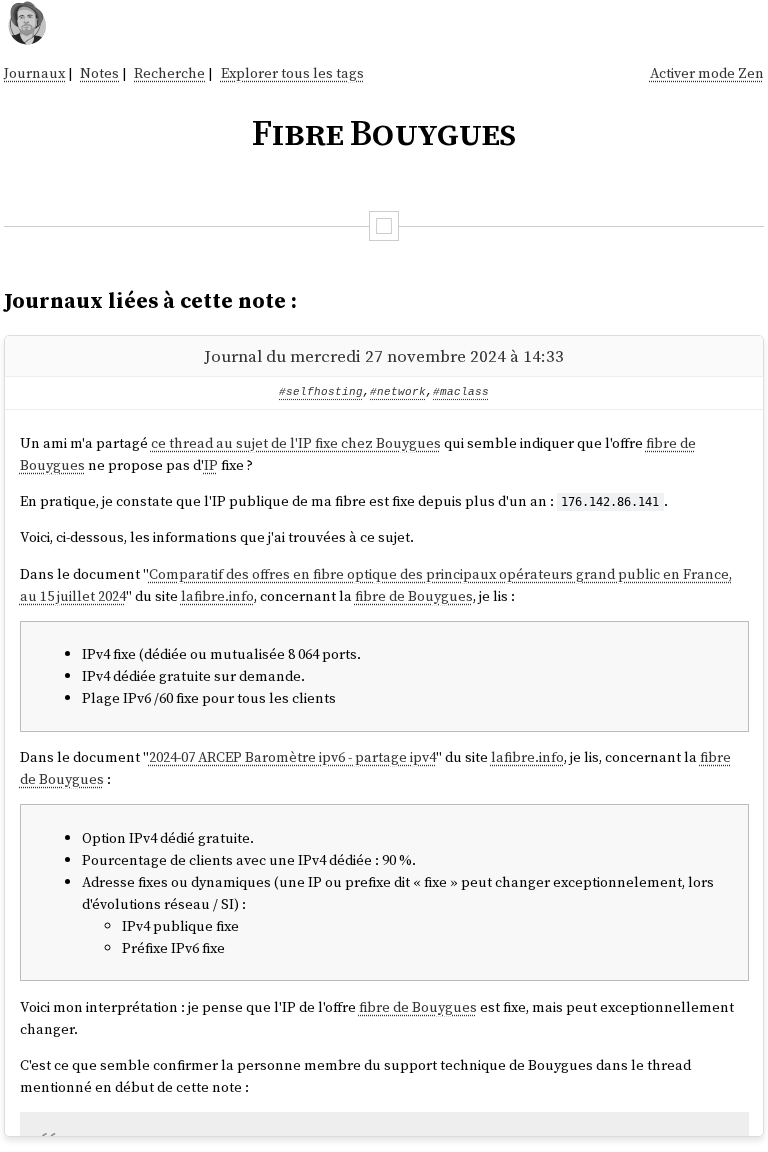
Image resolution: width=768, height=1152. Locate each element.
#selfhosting (321, 392)
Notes (99, 73)
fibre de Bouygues (414, 596)
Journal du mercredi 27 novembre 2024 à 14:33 (384, 356)
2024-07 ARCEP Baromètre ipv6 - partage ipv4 (292, 757)
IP (211, 465)
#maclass (461, 392)
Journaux (34, 73)
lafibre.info (217, 596)
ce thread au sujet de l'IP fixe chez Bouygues (296, 443)
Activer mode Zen (707, 73)
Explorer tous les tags (292, 73)
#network (398, 392)
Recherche (169, 73)
